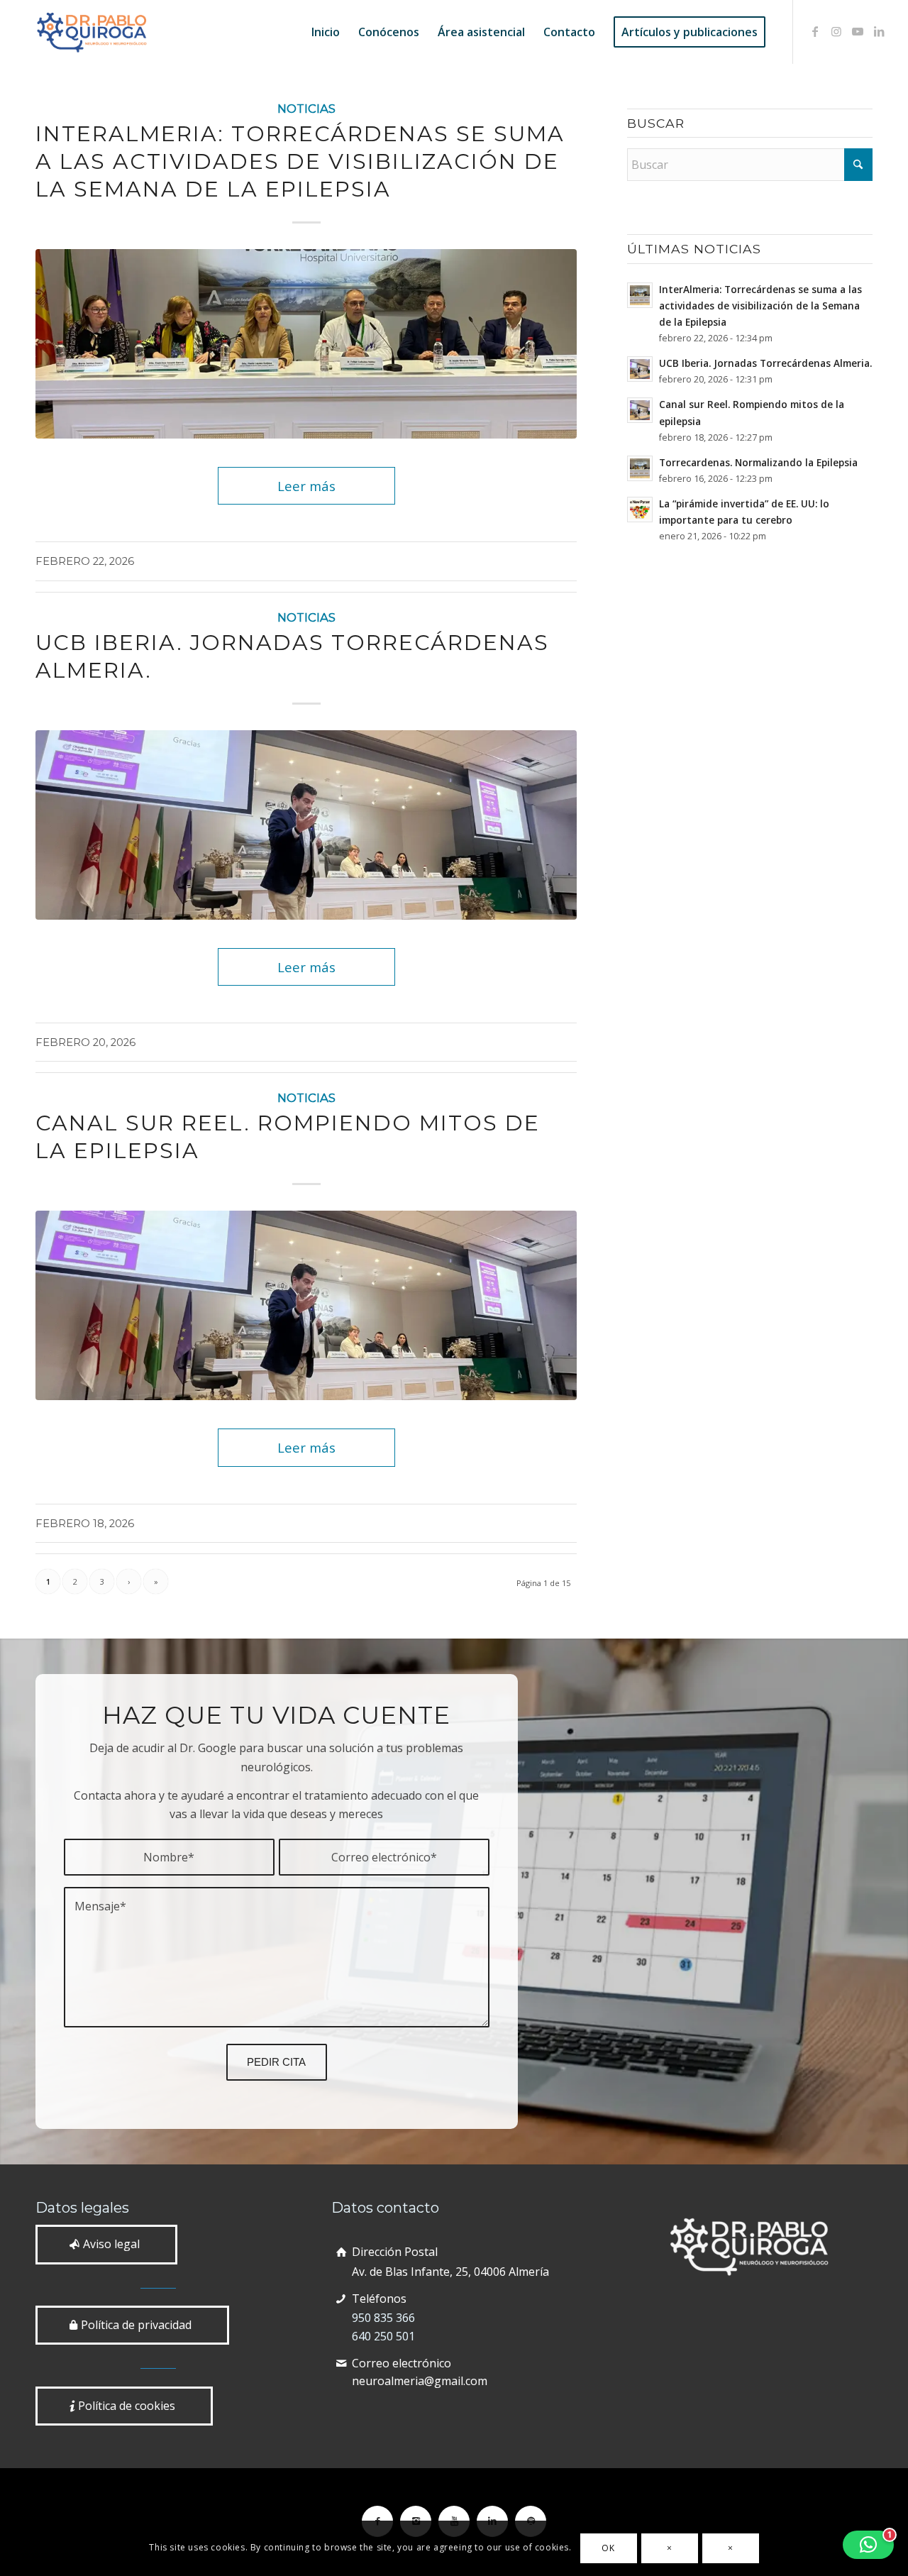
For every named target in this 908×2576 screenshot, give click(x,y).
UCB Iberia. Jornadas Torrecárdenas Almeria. (765, 363)
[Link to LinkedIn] (879, 31)
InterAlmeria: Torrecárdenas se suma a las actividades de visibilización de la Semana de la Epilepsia (300, 161)
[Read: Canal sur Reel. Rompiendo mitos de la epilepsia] (640, 410)
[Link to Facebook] (815, 31)
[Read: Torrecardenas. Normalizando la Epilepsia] (640, 468)
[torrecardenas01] (306, 344)
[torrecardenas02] (306, 825)
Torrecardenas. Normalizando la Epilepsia (758, 462)
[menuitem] (326, 32)
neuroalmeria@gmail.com (420, 2381)
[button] (868, 2545)
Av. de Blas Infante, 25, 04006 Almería (450, 2272)
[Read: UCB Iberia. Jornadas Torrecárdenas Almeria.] (640, 369)
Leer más (306, 486)
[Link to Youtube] (858, 31)
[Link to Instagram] (836, 31)
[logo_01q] (92, 32)
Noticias (306, 109)
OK (608, 2548)
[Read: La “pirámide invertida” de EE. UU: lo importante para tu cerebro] (640, 510)
